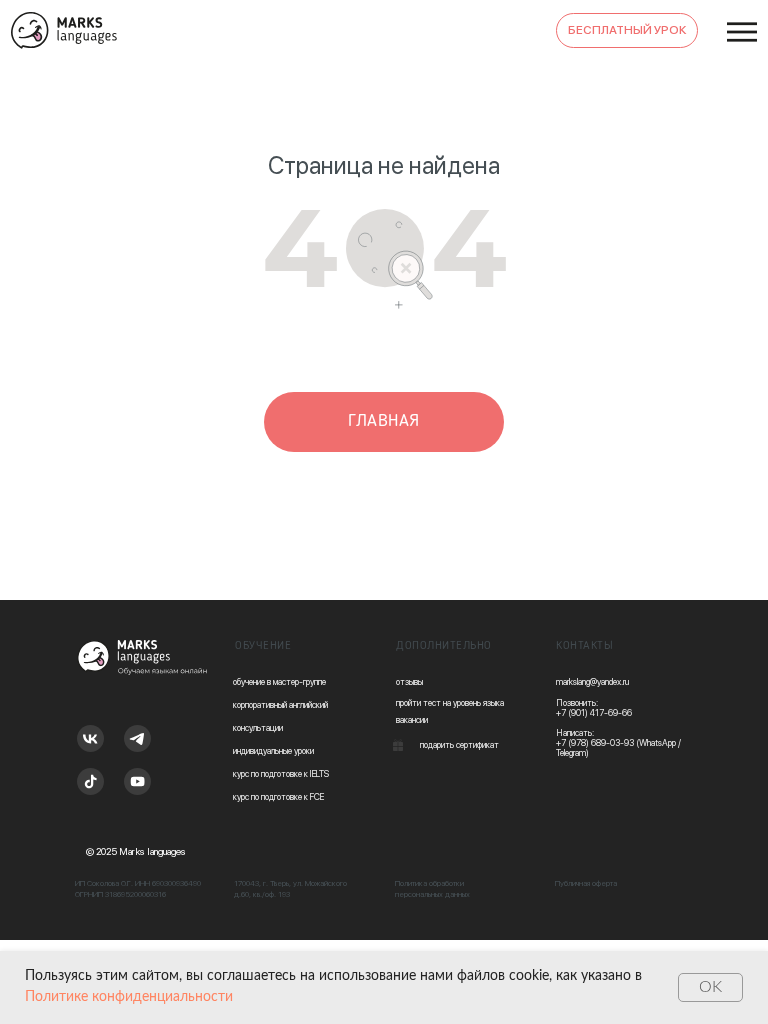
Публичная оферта (586, 883)
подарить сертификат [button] (459, 744)
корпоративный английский (280, 704)
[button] (398, 745)
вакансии (412, 719)
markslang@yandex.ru (592, 681)
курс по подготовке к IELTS (281, 773)
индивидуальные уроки (273, 750)
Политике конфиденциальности (129, 997)
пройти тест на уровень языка (450, 702)
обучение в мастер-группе (279, 681)
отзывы (409, 681)
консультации (258, 727)
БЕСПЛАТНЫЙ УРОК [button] (627, 30)
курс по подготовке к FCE (278, 796)
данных (457, 894)
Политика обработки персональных (429, 888)
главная (384, 421)
